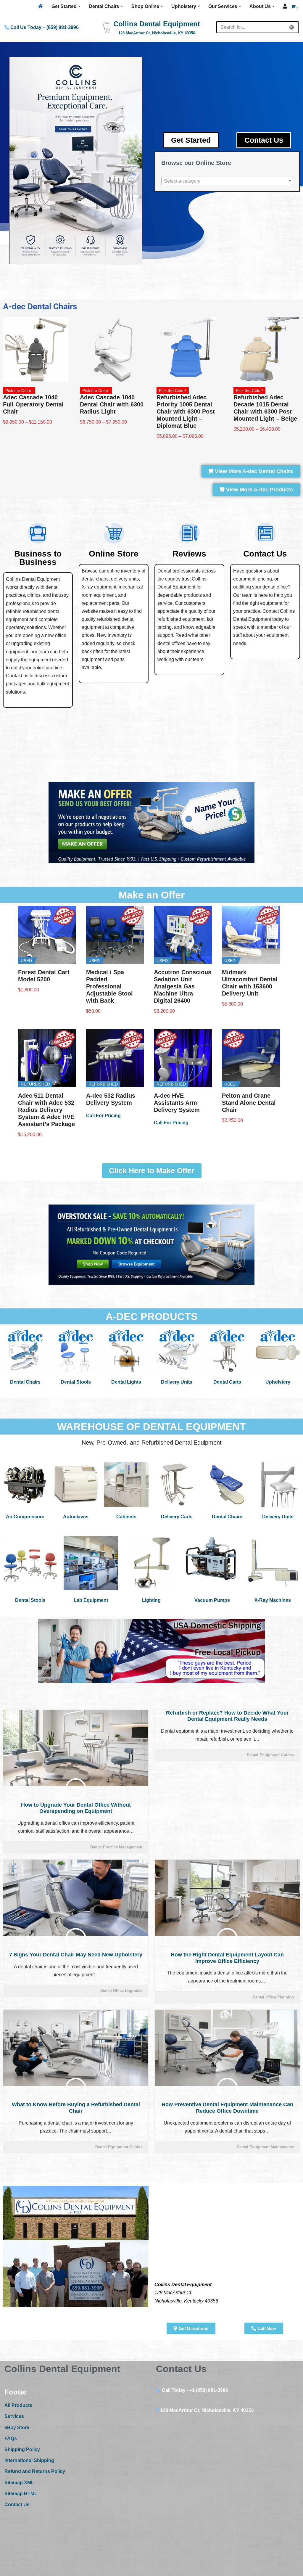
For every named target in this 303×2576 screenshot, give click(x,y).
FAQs (11, 2438)
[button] (79, 6)
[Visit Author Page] (76, 1789)
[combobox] (227, 181)
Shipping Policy (22, 2449)
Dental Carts (227, 1382)
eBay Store (17, 2428)
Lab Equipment (91, 1600)
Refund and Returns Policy (35, 2471)
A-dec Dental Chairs (40, 307)
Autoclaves (76, 1517)
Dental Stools (76, 1382)
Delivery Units (177, 1382)
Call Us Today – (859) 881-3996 (44, 27)
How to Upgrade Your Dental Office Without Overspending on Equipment (76, 1808)
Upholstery (278, 1382)
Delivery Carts (177, 1517)
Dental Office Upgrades (121, 1991)
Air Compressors (25, 1517)
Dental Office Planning (273, 1997)
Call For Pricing (103, 1116)
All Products (18, 2405)
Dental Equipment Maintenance (265, 2147)
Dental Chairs (25, 1382)
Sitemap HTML (21, 2494)
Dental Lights (126, 1382)
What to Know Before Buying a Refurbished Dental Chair (76, 2108)
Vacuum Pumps (212, 1600)
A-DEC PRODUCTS (152, 1316)
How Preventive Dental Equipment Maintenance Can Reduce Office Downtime (227, 2108)
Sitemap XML (19, 2483)
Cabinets (126, 1517)
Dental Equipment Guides (270, 1755)
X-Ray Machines (273, 1600)
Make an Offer (152, 895)
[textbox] (227, 181)
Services (14, 2416)
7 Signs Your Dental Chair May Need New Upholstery (76, 1955)
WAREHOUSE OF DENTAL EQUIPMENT (151, 1427)
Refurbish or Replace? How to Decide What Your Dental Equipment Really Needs (227, 1716)
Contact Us (17, 2505)
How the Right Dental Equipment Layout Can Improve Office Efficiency (227, 1958)
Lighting (151, 1600)
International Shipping (29, 2460)
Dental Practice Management (116, 1847)
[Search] (292, 27)
